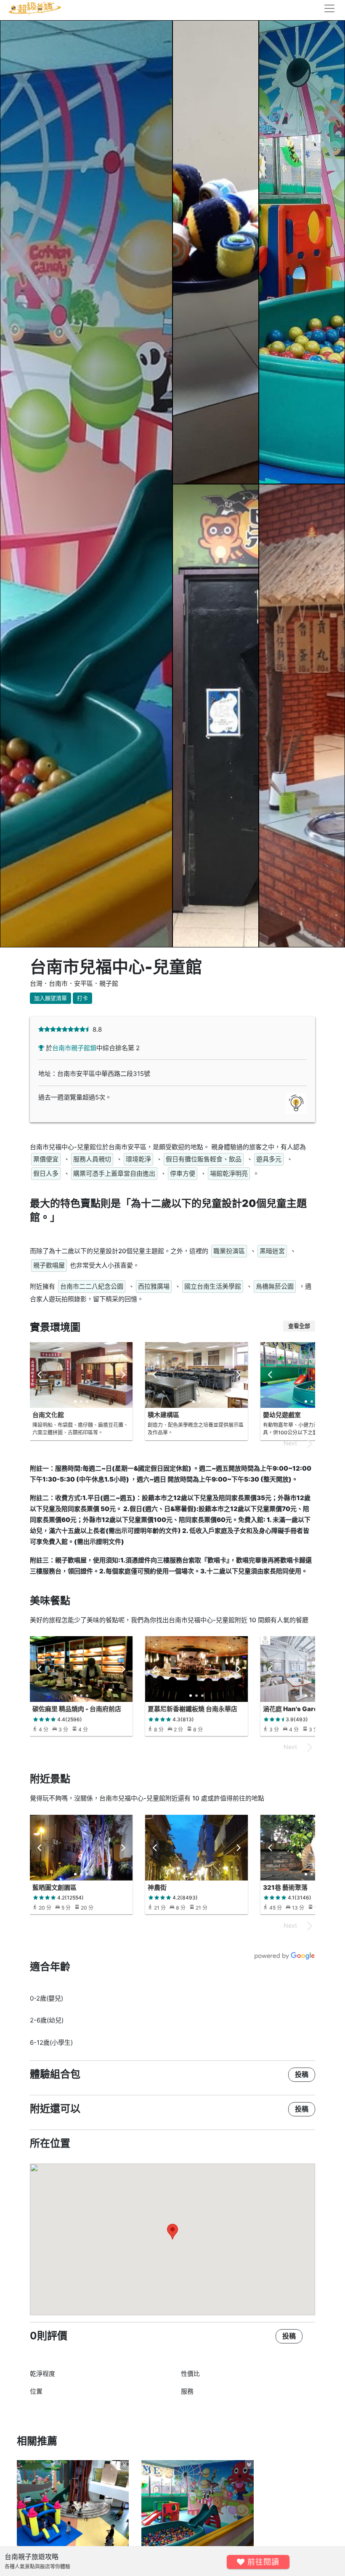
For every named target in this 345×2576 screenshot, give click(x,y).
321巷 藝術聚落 (285, 1887)
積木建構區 (163, 1415)
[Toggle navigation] (327, 8)
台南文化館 (48, 1415)
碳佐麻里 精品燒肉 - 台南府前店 (77, 1709)
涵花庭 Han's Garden (295, 1709)
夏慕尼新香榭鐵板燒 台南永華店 (192, 1709)
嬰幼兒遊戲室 (282, 1415)
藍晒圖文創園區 (54, 1887)
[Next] (122, 1375)
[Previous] (40, 1375)
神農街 (157, 1887)
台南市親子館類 (74, 1048)
